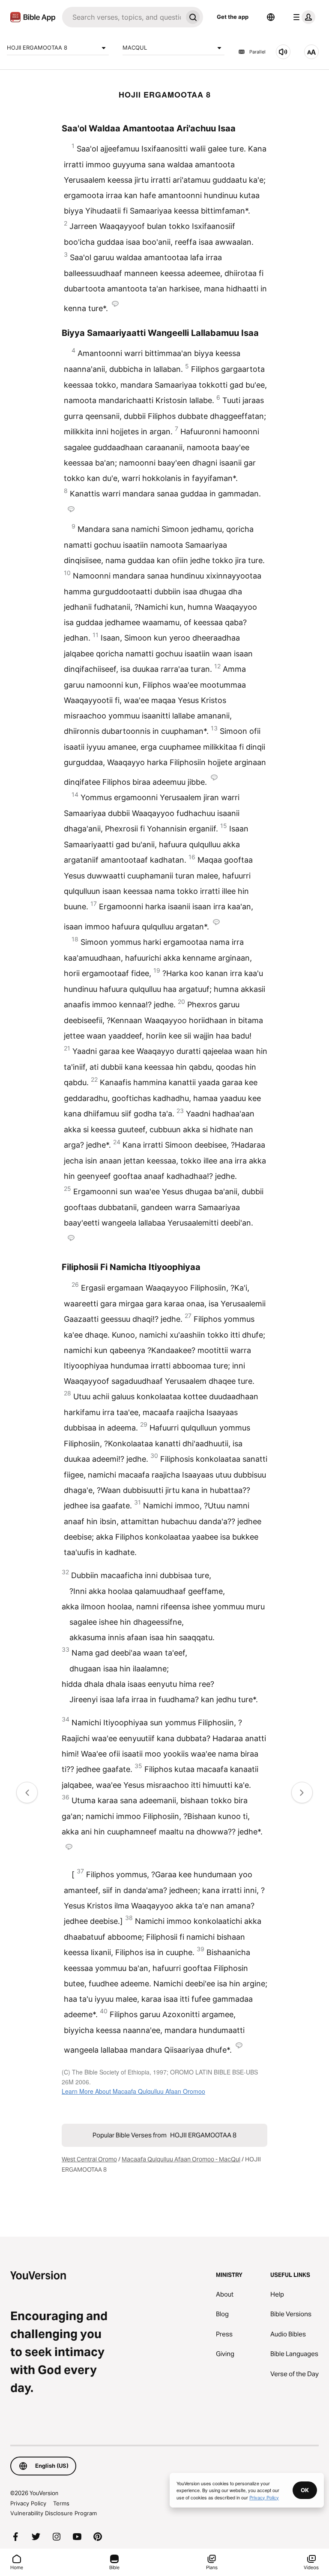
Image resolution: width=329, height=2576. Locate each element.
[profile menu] (302, 17)
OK (305, 2490)
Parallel (257, 52)
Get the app (233, 17)
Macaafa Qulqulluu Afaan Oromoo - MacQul (181, 2159)
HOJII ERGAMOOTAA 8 (37, 47)
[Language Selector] (271, 17)
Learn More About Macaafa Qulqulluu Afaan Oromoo (133, 2091)
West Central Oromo (89, 2159)
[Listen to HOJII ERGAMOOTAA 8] (283, 52)
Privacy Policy (28, 2503)
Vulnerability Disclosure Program (54, 2513)
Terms (61, 2503)
